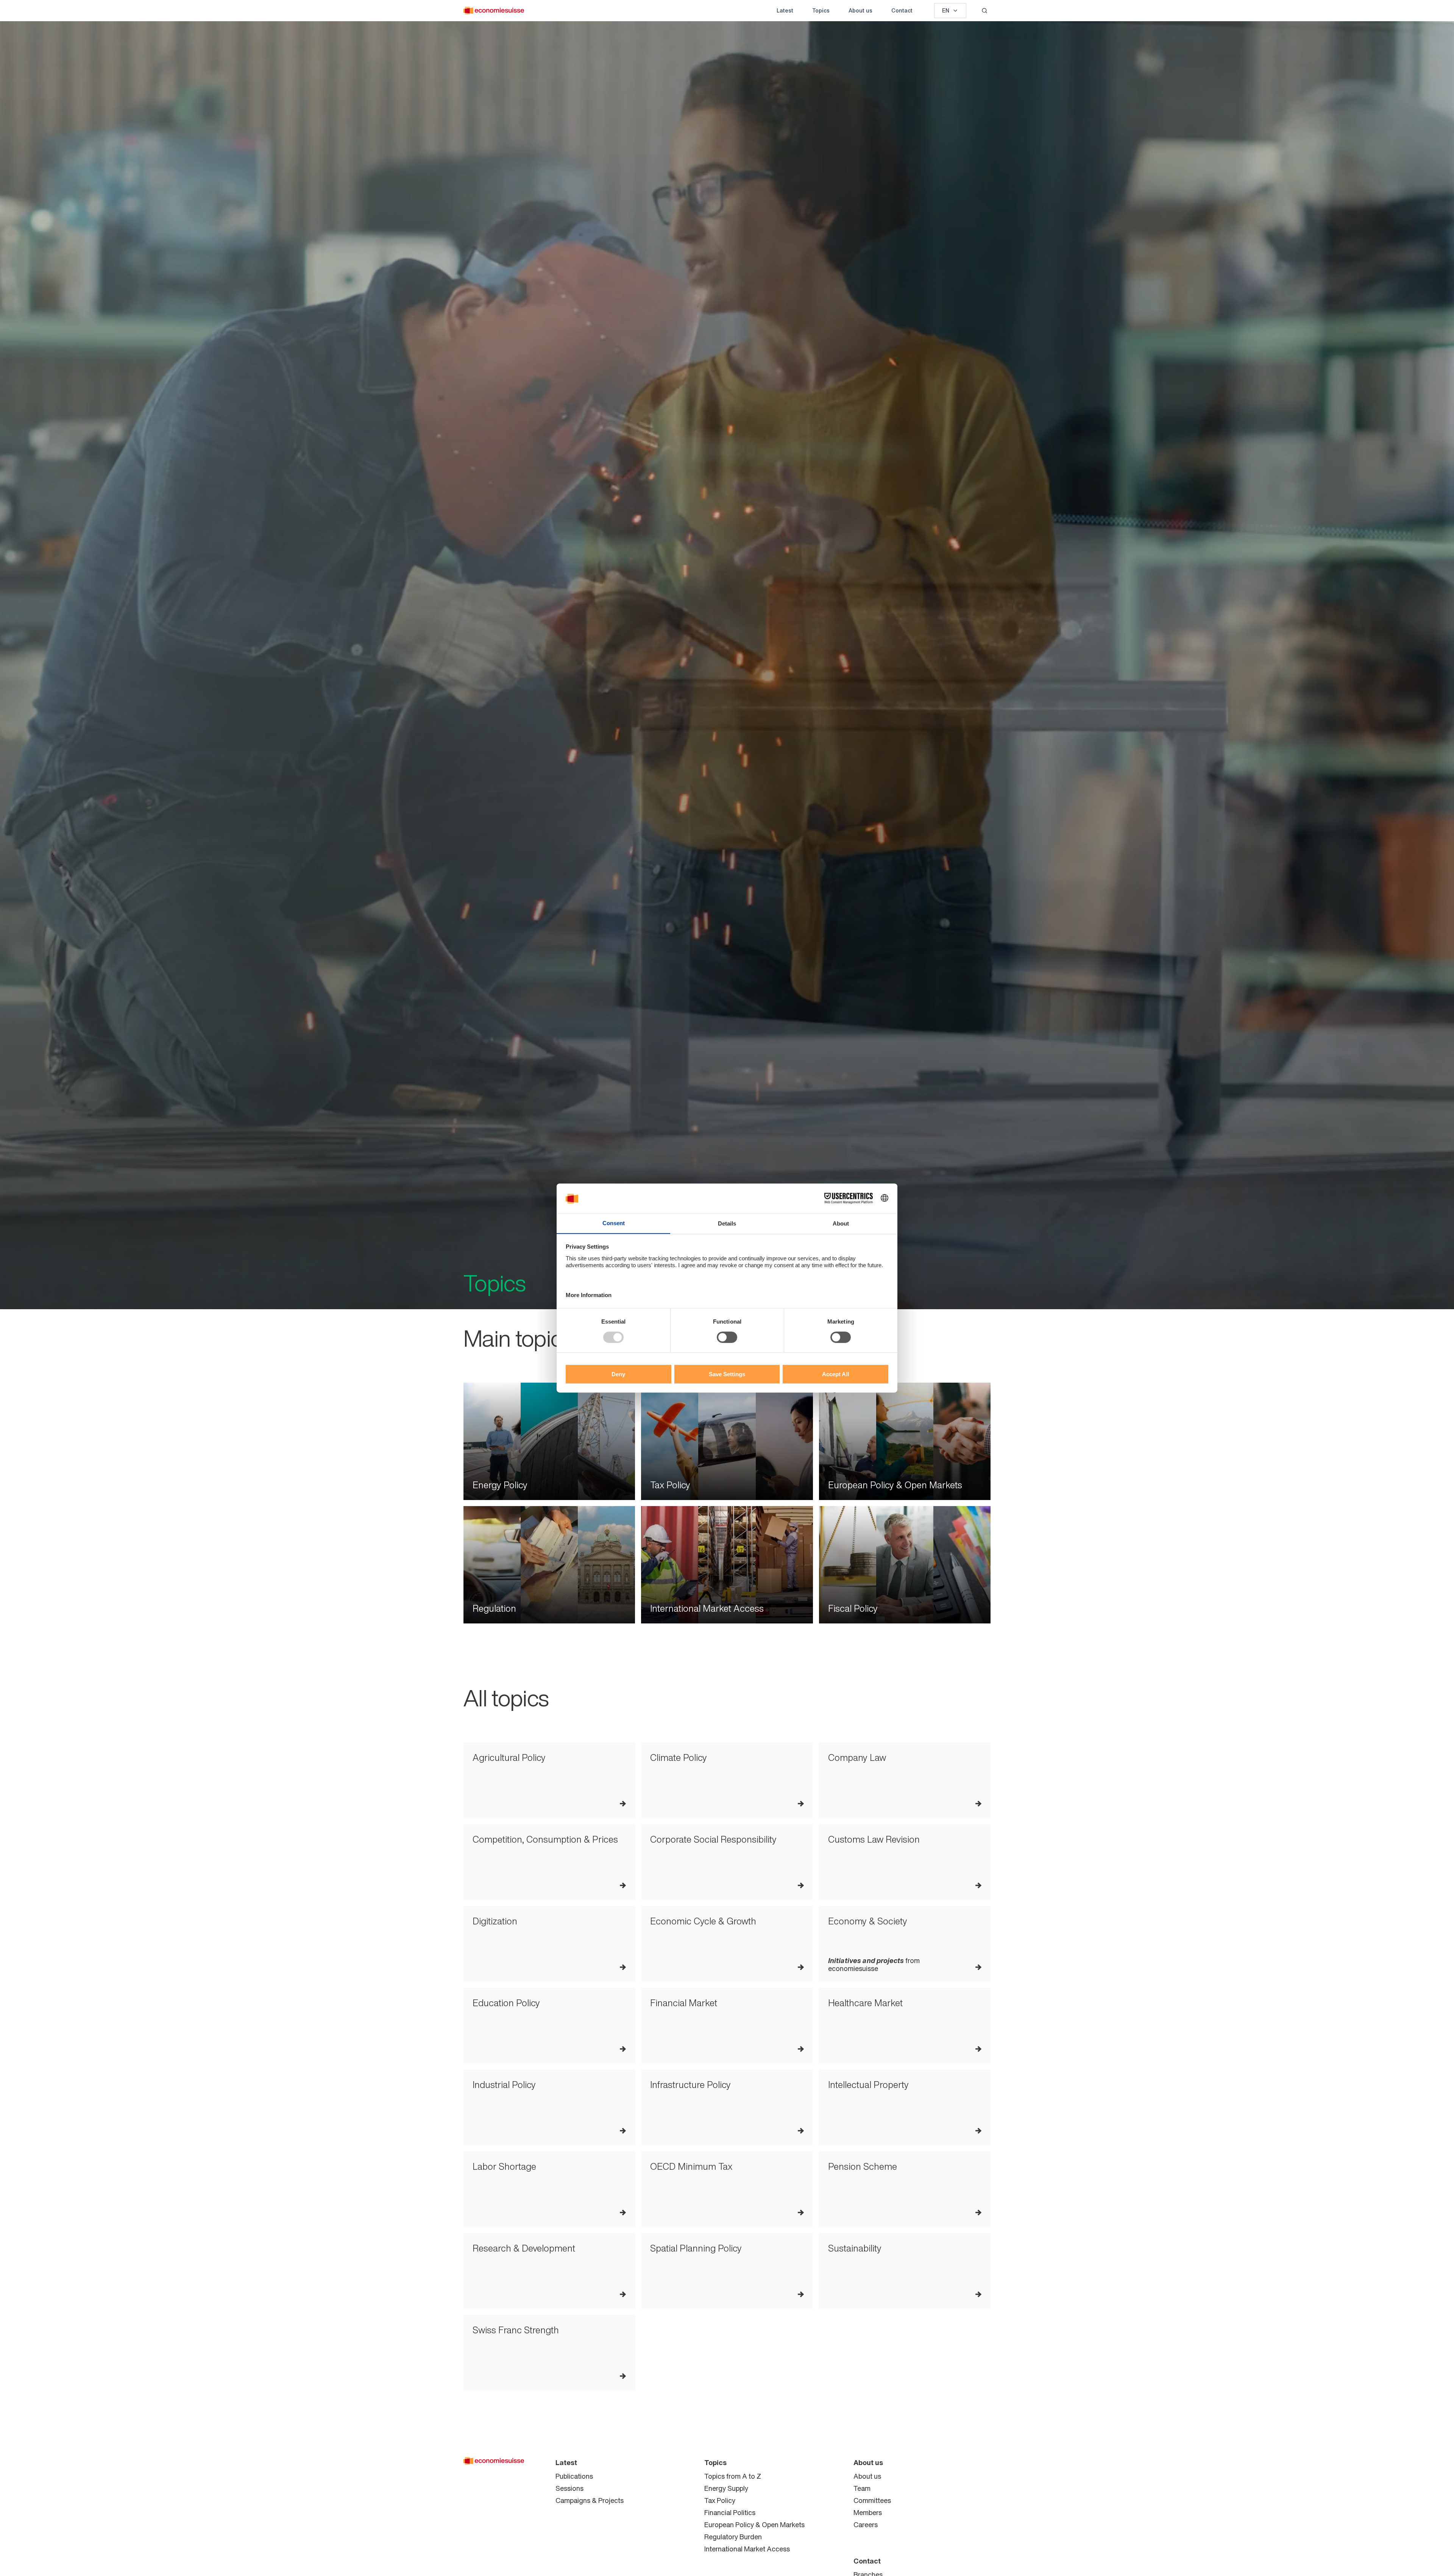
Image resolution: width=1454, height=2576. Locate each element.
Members (868, 2512)
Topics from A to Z (733, 2476)
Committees (872, 2500)
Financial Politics (730, 2512)
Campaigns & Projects (590, 2500)
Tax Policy (720, 2500)
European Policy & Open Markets (754, 2525)
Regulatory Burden (733, 2537)
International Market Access (747, 2549)
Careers (866, 2525)
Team (862, 2488)
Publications (574, 2476)
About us (860, 10)
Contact (902, 10)
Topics (821, 10)
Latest (785, 10)
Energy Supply (726, 2488)
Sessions (569, 2488)
